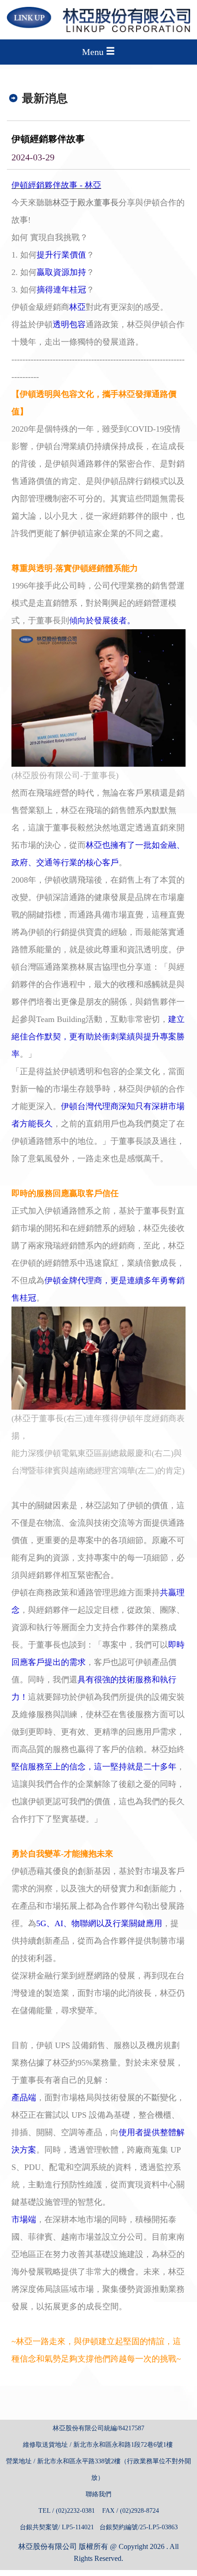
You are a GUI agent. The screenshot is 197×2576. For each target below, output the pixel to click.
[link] (98, 697)
